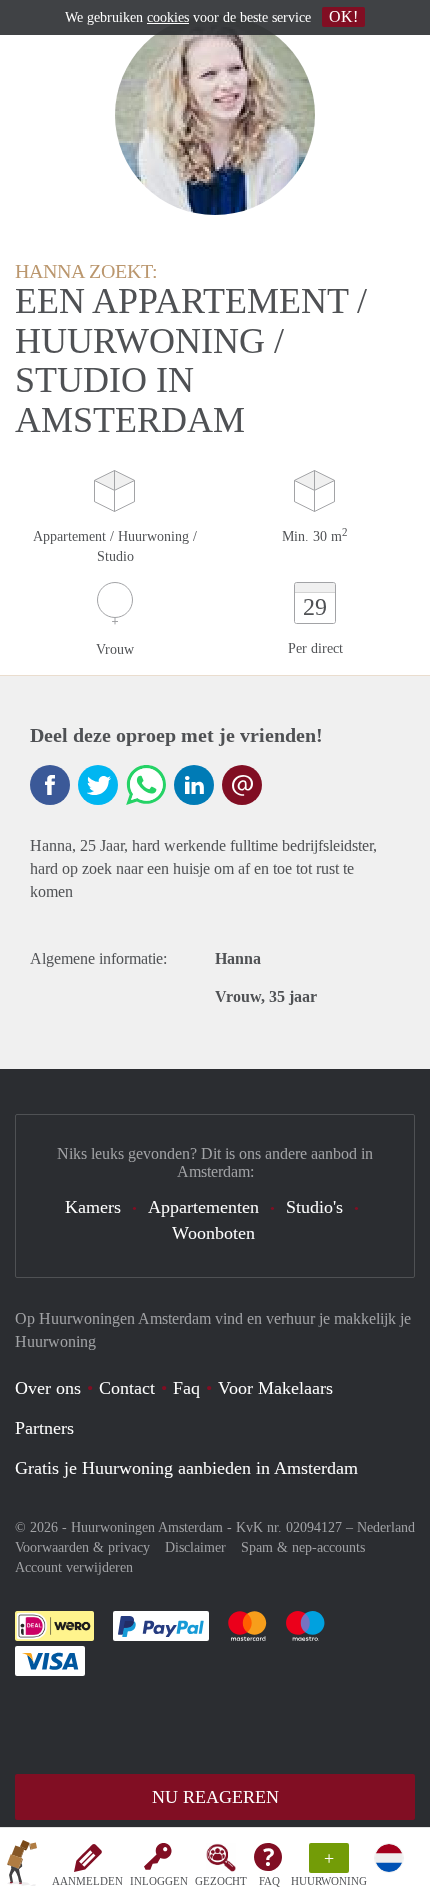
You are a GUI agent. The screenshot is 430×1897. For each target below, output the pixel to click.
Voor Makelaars (275, 1388)
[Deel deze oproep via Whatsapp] (146, 785)
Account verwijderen (74, 1567)
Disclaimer (195, 1547)
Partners (44, 1428)
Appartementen (203, 1207)
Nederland (386, 1527)
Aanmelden (87, 1881)
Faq (186, 1388)
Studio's (314, 1207)
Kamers (93, 1207)
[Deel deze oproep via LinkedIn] (194, 785)
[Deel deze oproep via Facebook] (50, 785)
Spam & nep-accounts (303, 1547)
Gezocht (221, 1881)
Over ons (48, 1388)
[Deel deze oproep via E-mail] (242, 785)
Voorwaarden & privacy (82, 1547)
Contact (127, 1388)
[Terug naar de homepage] (22, 1866)
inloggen (159, 1881)
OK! (343, 16)
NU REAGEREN (215, 1797)
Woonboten (213, 1233)
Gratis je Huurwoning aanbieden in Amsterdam (186, 1468)
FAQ (269, 1881)
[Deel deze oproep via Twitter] (98, 785)
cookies (168, 17)
